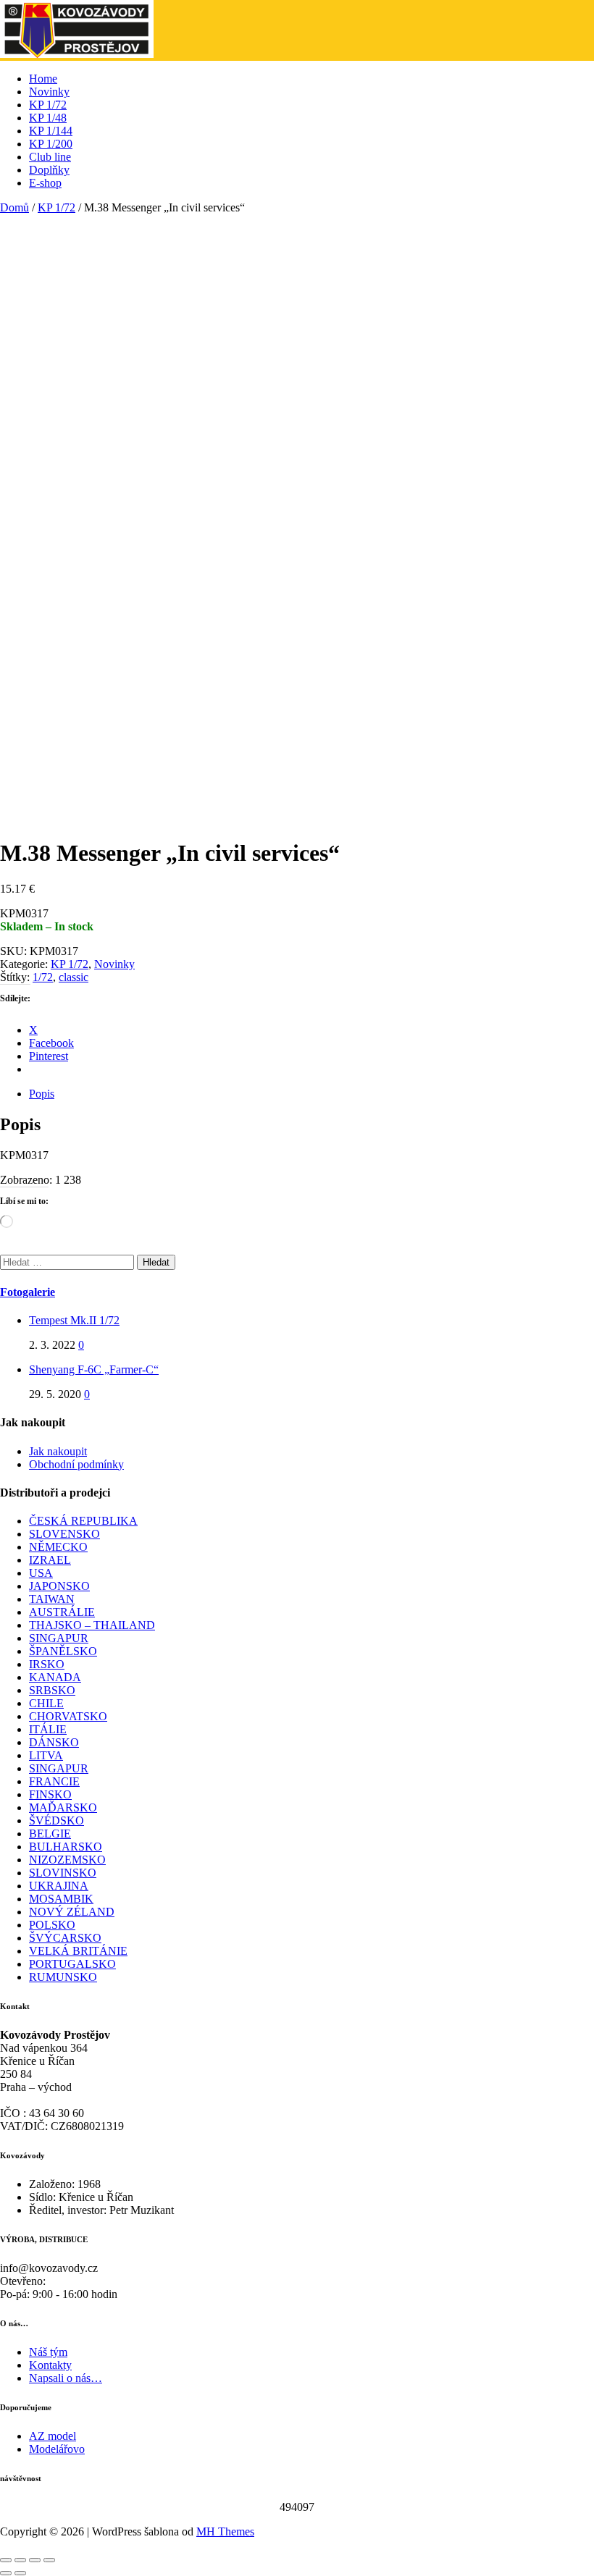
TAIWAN (52, 1599)
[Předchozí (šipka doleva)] (6, 2573)
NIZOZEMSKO (67, 1860)
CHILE (46, 1703)
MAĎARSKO (63, 1807)
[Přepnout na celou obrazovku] (20, 2560)
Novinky (49, 92)
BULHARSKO (66, 1847)
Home (43, 79)
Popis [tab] (42, 1094)
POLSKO (52, 1925)
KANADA (55, 1677)
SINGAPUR (59, 1638)
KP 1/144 (51, 131)
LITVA (46, 1755)
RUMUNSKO (63, 1977)
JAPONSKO (59, 1586)
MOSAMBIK (61, 1899)
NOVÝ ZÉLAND (72, 1912)
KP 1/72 (48, 105)
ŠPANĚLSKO (63, 1651)
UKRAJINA (59, 1886)
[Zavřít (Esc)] (49, 2560)
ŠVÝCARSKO (65, 1938)
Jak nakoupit (58, 1451)
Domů (14, 207)
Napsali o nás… (66, 2378)
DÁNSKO (54, 1742)
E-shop (45, 183)
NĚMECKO (58, 1547)
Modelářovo (57, 2449)
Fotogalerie (28, 1292)
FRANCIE (54, 1781)
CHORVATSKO (68, 1716)
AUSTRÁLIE (62, 1612)
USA (41, 1573)
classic (74, 977)
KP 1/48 (48, 118)
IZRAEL (50, 1560)
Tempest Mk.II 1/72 (74, 1320)
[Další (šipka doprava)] (20, 2573)
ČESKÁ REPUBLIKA (83, 1521)
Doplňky (49, 170)
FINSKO (50, 1794)
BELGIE (50, 1834)
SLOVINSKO (63, 1873)
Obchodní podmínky (76, 1464)
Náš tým (48, 2352)
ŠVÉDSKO (57, 1821)
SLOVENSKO (64, 1534)
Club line (50, 157)
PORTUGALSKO (72, 1964)
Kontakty (50, 2365)
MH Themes (225, 2531)
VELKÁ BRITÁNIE (78, 1951)
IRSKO (47, 1664)
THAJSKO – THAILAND (92, 1625)
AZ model (53, 2436)
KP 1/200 (51, 144)
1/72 (43, 977)
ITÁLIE (48, 1729)
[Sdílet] (35, 2560)
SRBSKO (52, 1690)
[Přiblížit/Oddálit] (6, 2560)
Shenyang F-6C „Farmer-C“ (94, 1369)
